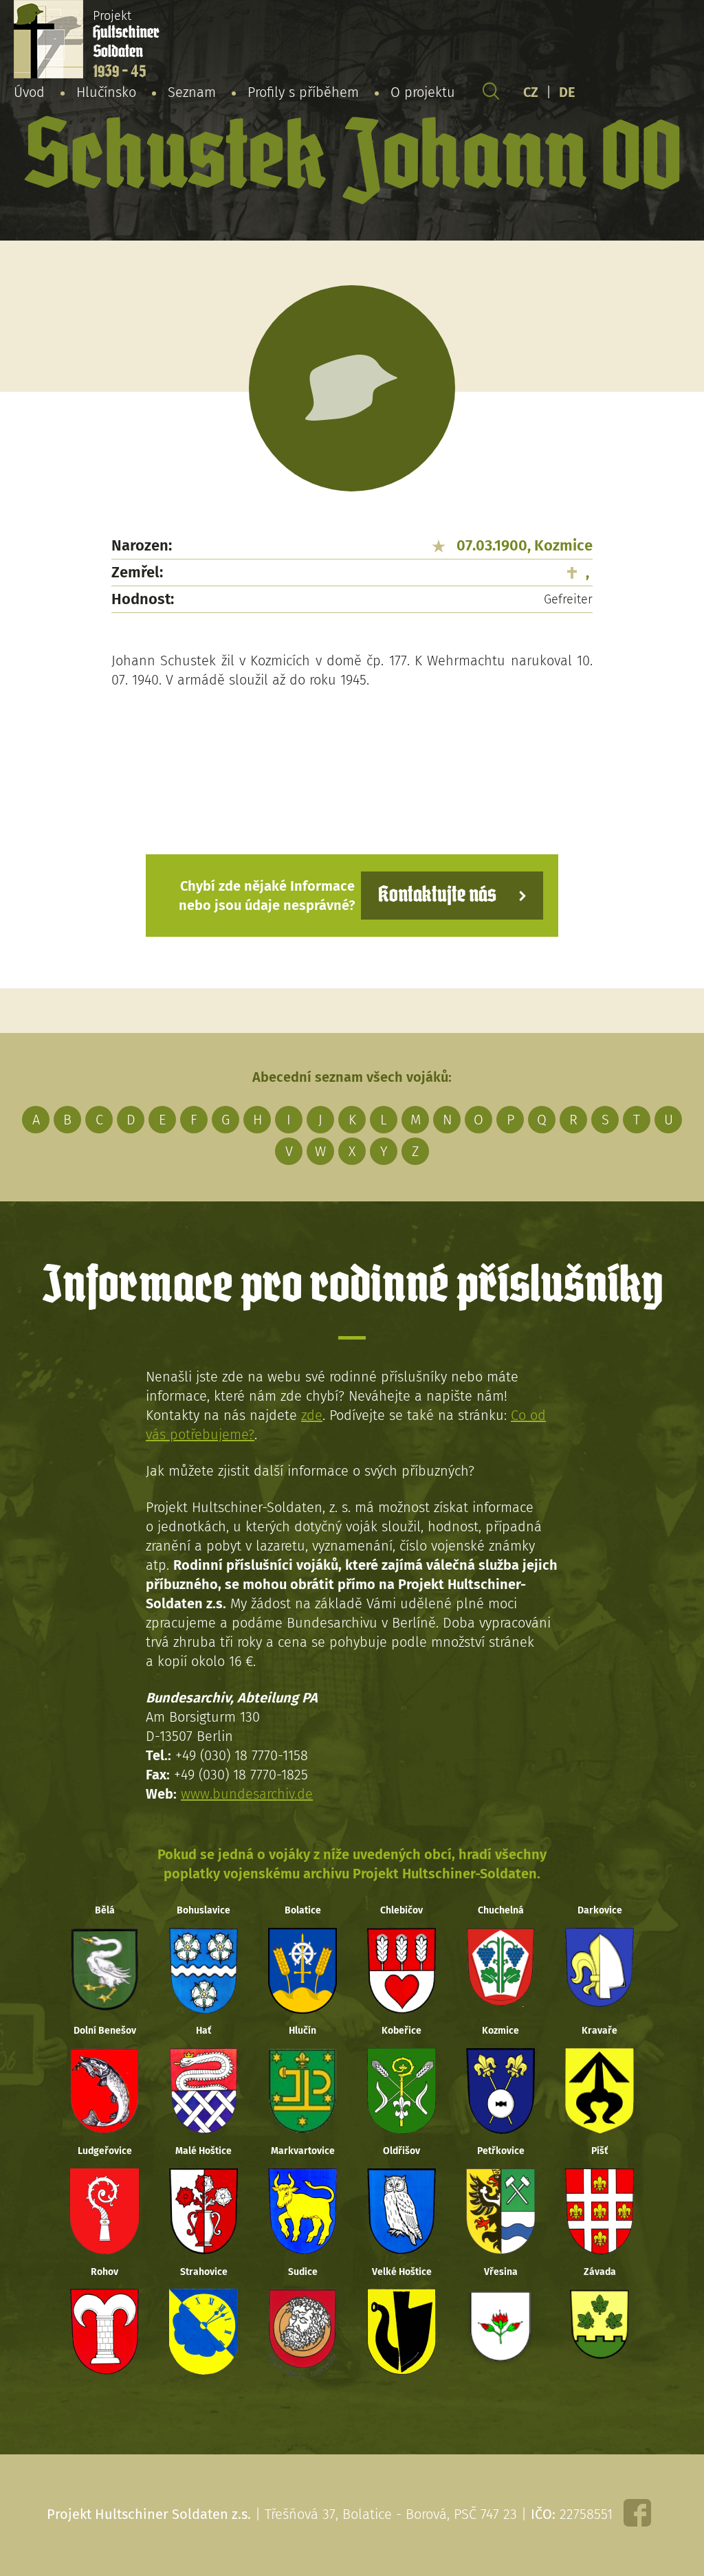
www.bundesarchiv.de (247, 1794)
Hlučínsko (106, 92)
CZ (531, 92)
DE (567, 92)
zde (312, 1415)
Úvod (29, 92)
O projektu (423, 92)
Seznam (192, 92)
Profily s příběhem (303, 92)
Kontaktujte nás (437, 895)
